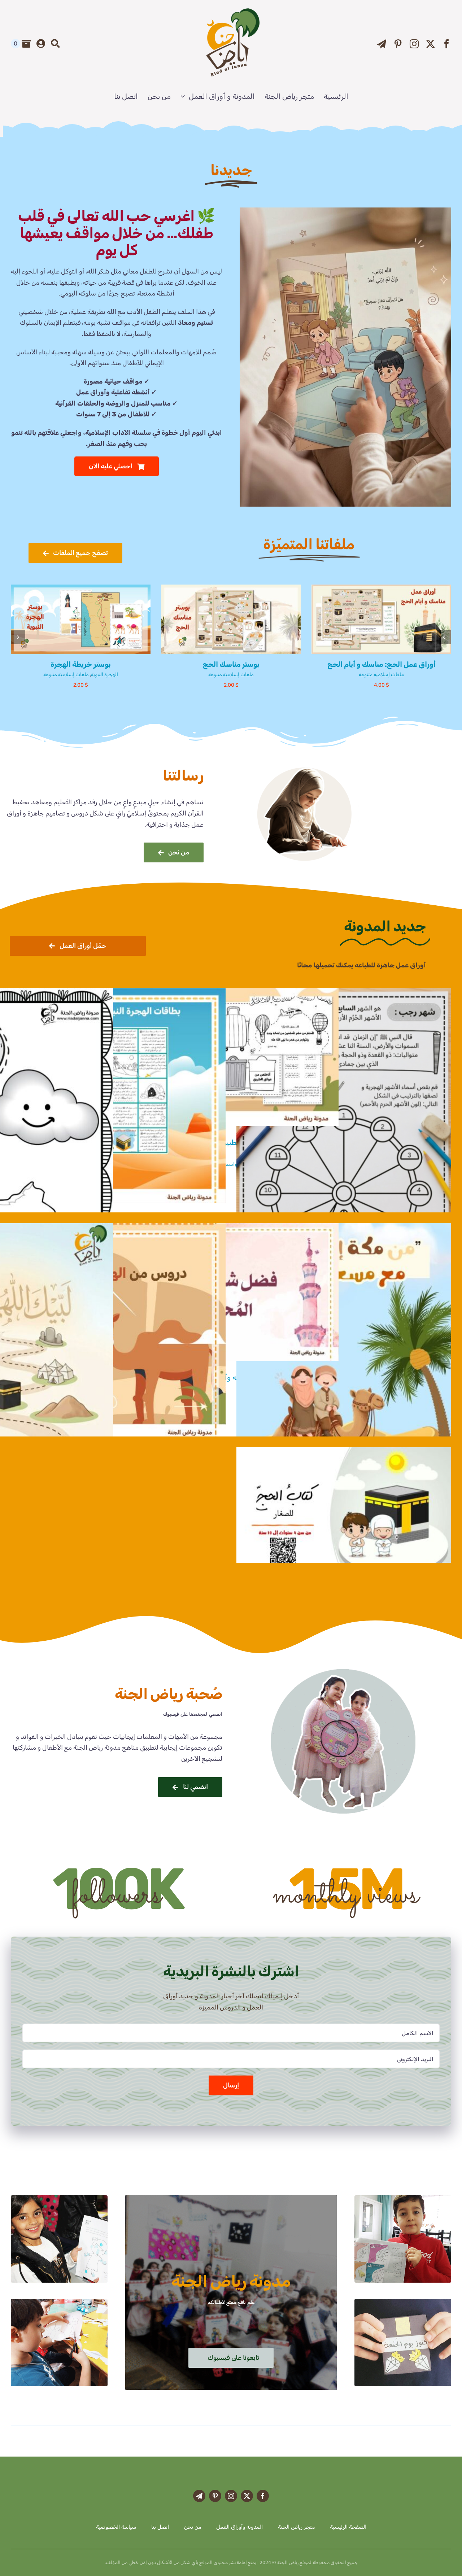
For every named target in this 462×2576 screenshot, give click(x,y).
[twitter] (430, 44)
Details (358, 621)
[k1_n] (59, 2199)
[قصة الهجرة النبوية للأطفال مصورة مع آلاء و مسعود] (344, 1375)
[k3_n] (59, 2302)
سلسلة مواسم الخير (235, 1164)
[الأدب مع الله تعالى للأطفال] (345, 211)
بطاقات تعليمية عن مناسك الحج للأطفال (80, 664)
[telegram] (382, 44)
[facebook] (447, 44)
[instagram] (414, 44)
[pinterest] (398, 44)
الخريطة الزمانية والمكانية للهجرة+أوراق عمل (381, 664)
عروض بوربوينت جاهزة (216, 675)
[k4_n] (403, 2302)
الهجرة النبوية (405, 675)
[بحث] (55, 44)
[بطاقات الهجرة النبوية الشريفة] (118, 1096)
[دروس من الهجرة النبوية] (118, 1331)
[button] (444, 637)
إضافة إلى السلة (400, 621)
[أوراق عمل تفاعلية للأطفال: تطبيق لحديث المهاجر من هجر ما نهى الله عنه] (231, 1057)
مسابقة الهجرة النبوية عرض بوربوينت (231, 664)
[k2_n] (403, 2199)
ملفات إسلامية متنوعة (367, 675)
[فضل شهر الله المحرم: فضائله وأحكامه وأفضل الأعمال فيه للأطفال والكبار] (231, 1292)
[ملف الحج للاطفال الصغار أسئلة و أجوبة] (344, 1508)
